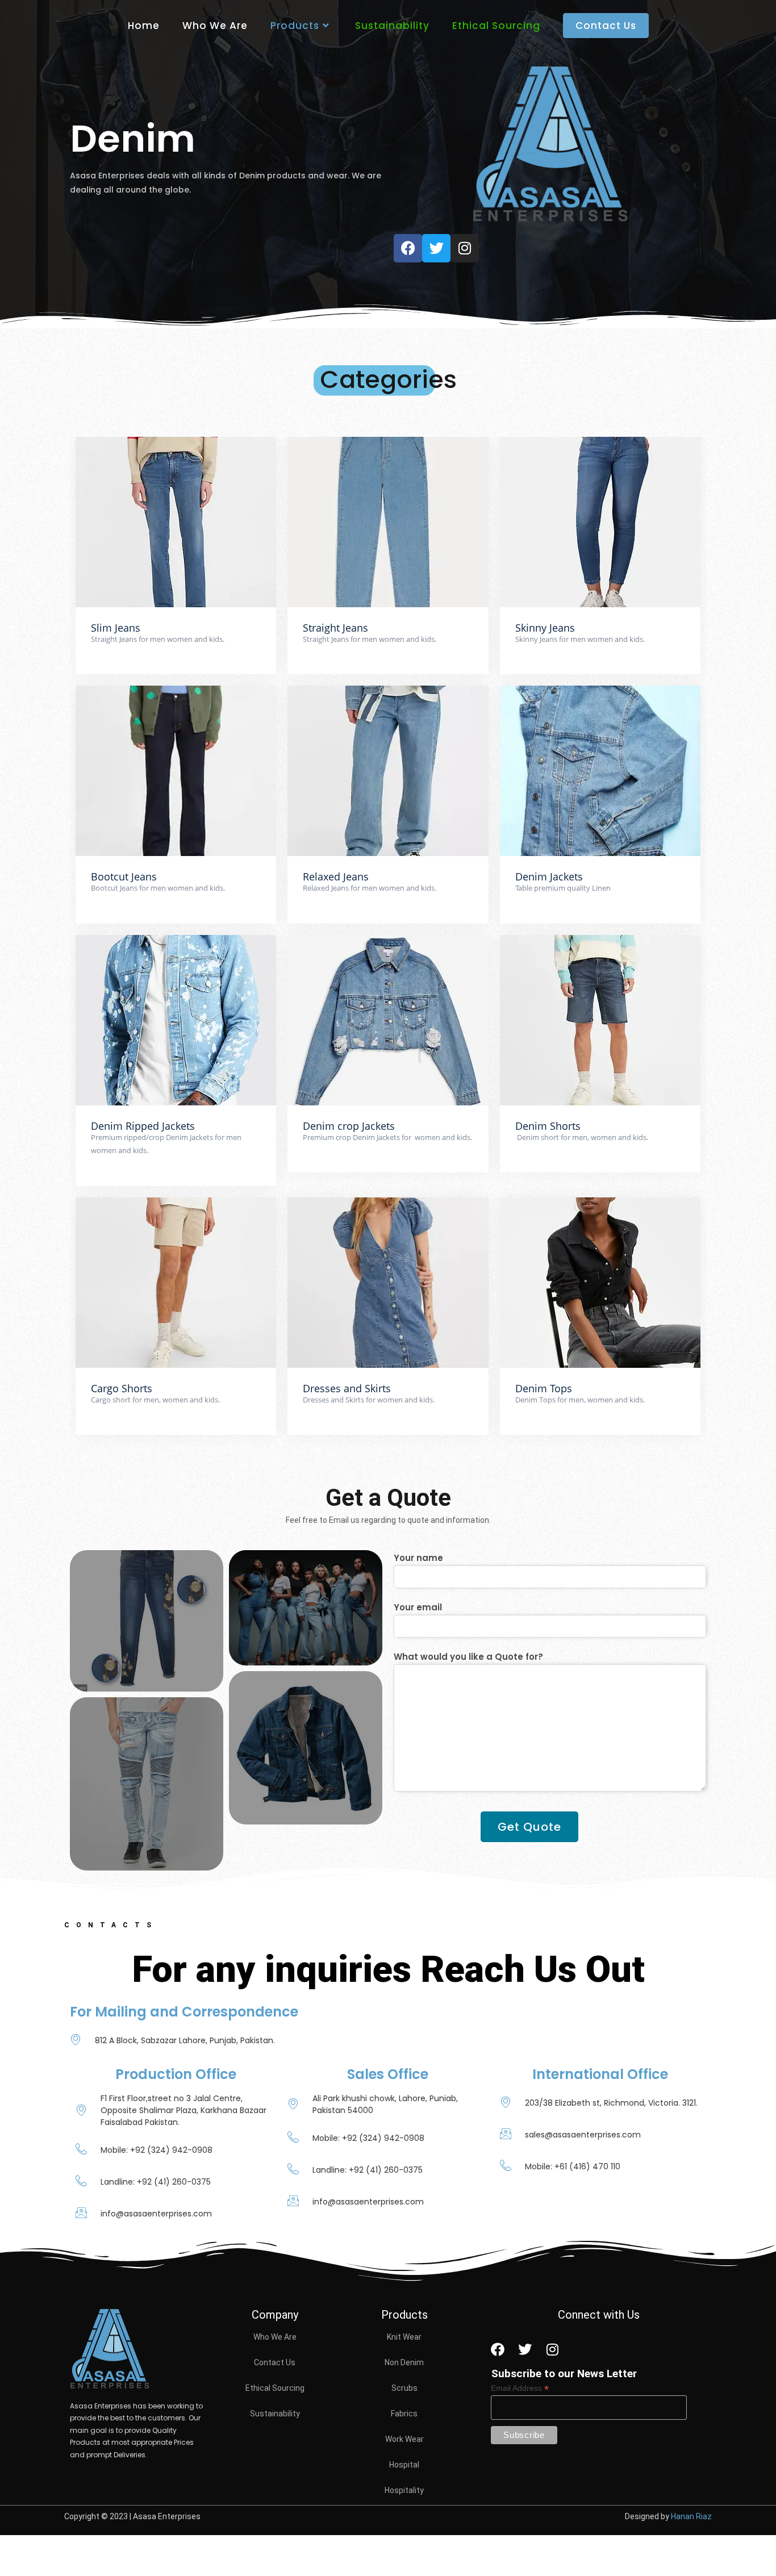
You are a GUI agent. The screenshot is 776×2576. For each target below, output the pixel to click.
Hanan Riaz (691, 2516)
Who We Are (275, 2337)
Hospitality (404, 2490)
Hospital (404, 2465)
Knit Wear (404, 2337)
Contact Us (275, 2362)
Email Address (520, 2388)
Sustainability (275, 2414)
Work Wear (404, 2439)
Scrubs (404, 2388)
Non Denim (404, 2362)
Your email (418, 1607)
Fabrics (404, 2414)
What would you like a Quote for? (468, 1657)
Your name (418, 1558)
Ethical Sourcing (275, 2388)
